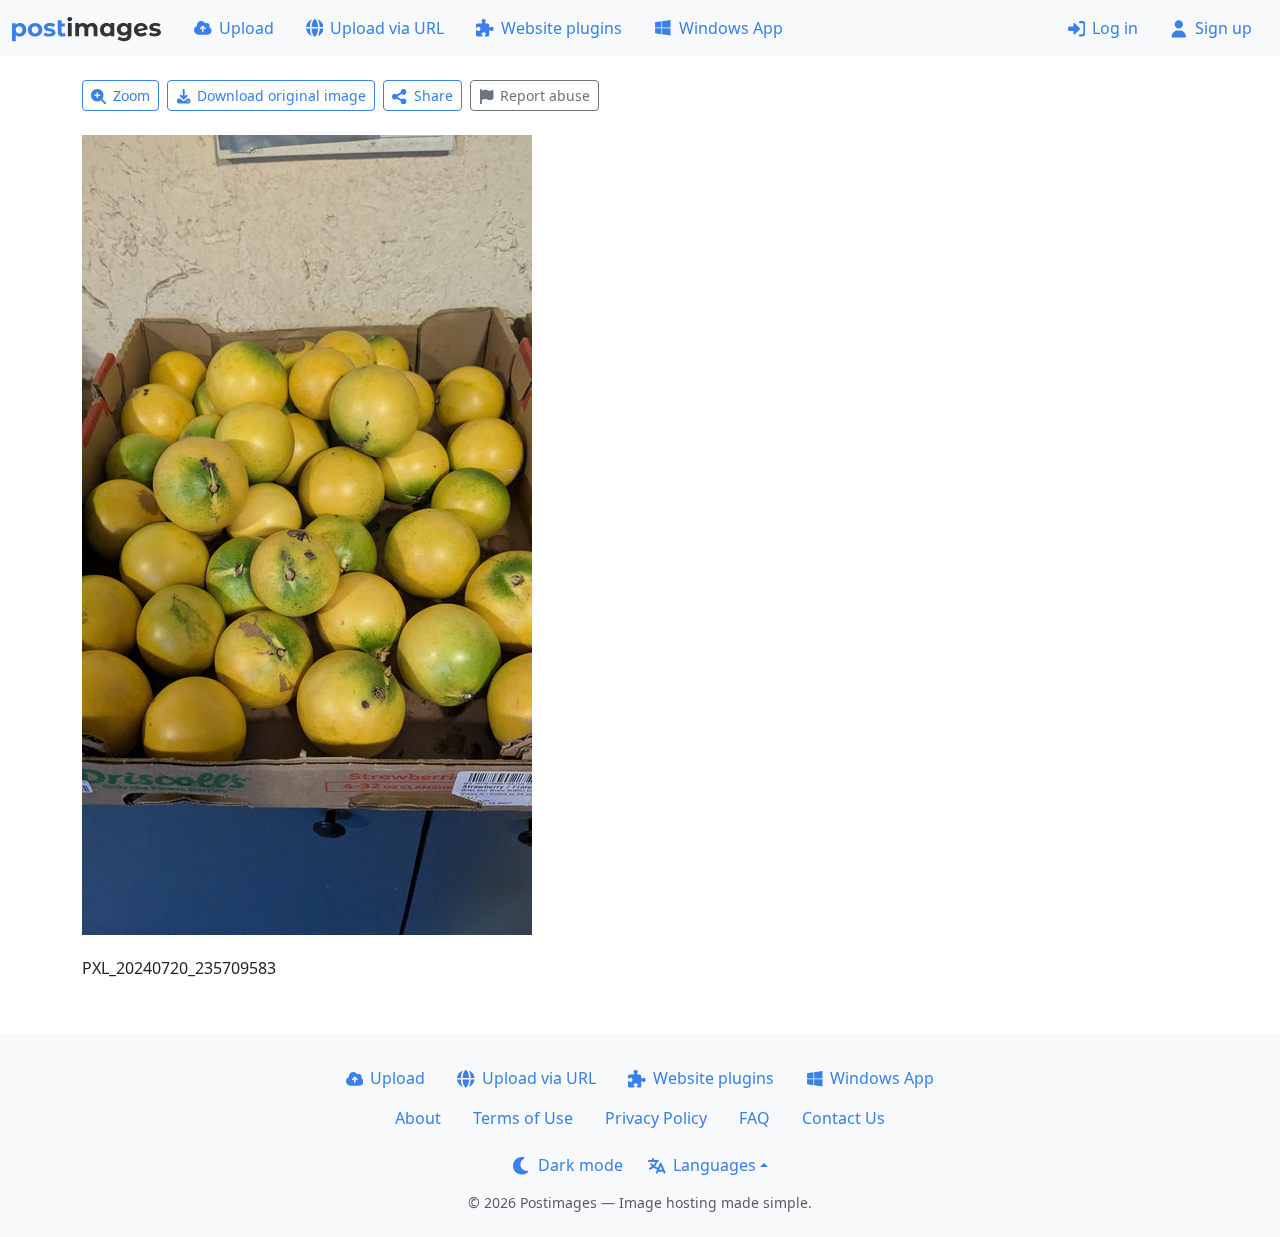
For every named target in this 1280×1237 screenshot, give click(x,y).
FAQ (754, 1118)
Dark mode (580, 1165)
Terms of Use (523, 1118)
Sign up (1223, 28)
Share (433, 95)
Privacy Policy (656, 1118)
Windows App (731, 28)
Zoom (131, 95)
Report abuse (545, 95)
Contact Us (843, 1118)
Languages (714, 1165)
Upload (246, 28)
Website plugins (561, 28)
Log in (1115, 28)
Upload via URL (387, 28)
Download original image (281, 95)
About (418, 1118)
